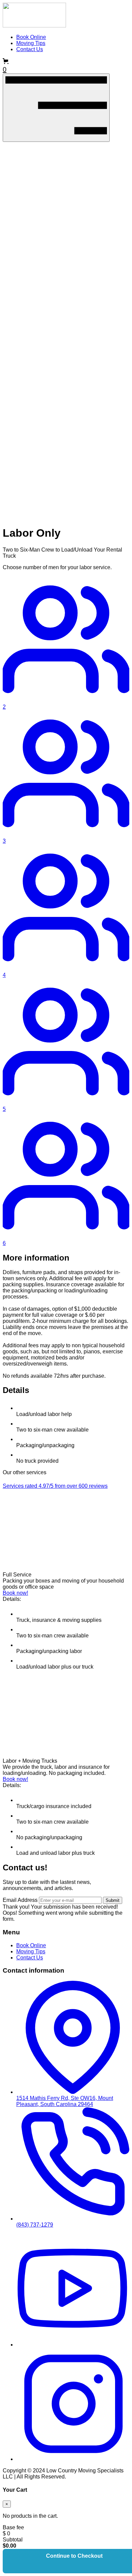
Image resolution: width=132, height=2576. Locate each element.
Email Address (20, 1900)
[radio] (66, 643)
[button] (66, 66)
